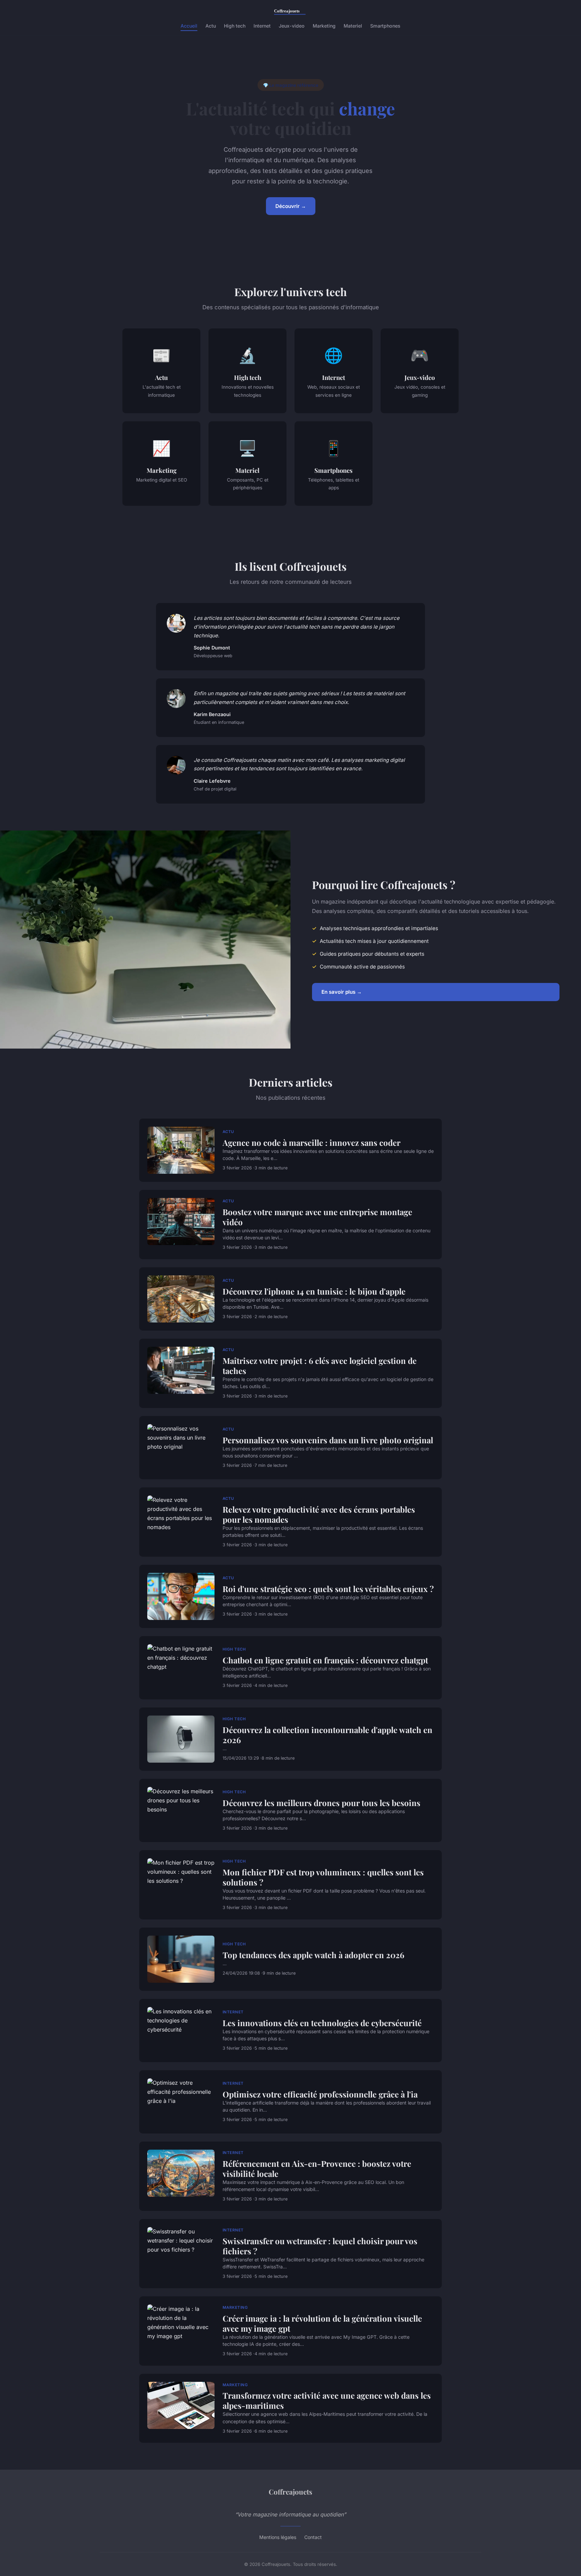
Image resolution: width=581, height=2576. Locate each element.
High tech (235, 26)
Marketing (324, 26)
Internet (262, 26)
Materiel (353, 26)
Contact (313, 2537)
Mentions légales (278, 2537)
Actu (211, 26)
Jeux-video (292, 26)
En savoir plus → (342, 992)
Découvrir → (291, 206)
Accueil (189, 26)
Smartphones (385, 26)
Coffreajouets (290, 2492)
